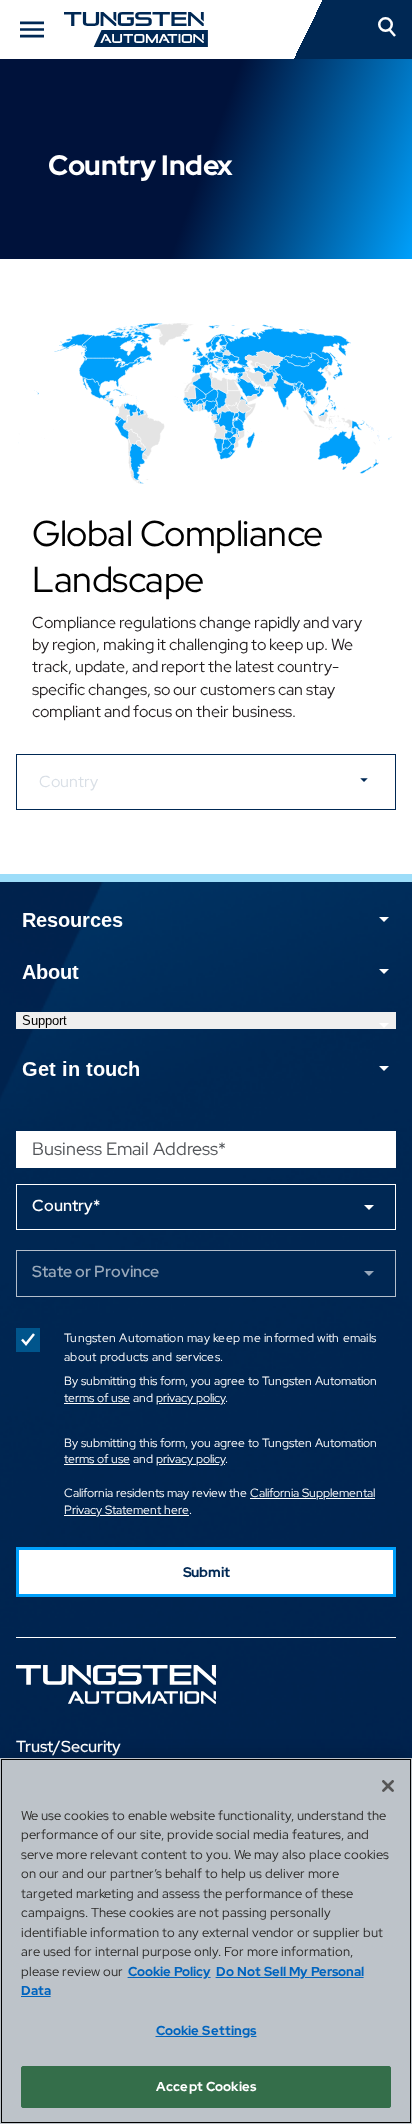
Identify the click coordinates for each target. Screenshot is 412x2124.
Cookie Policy (169, 1971)
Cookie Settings (206, 2030)
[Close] (388, 1786)
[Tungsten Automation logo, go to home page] (161, 1684)
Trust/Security (68, 1746)
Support (44, 1020)
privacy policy (190, 1398)
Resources (72, 920)
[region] (206, 1941)
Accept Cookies (206, 2086)
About (50, 972)
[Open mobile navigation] (32, 29)
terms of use (97, 1398)
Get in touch (81, 1069)
